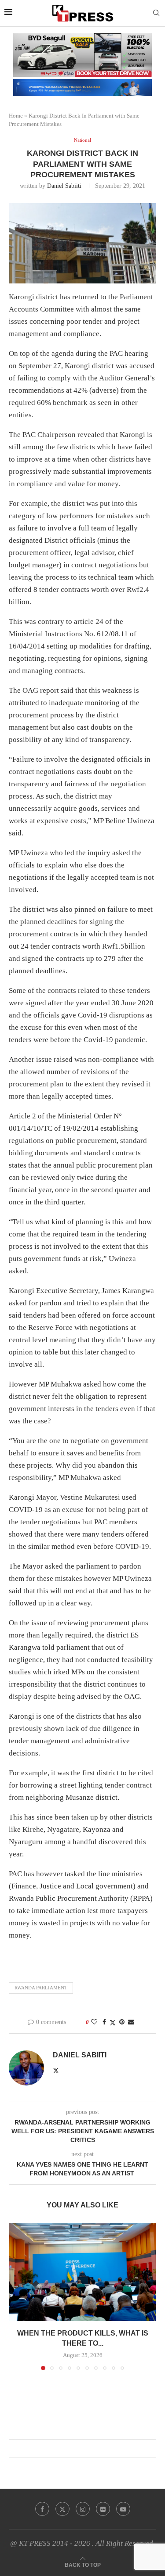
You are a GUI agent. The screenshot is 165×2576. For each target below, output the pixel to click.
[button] (16, 2296)
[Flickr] (103, 2509)
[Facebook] (42, 2509)
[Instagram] (83, 2509)
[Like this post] (94, 2022)
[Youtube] (123, 2509)
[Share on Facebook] (104, 2022)
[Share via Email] (131, 2022)
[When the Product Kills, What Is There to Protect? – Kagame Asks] (82, 2272)
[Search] (156, 13)
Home (16, 116)
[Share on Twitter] (113, 2023)
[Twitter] (62, 2509)
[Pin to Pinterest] (122, 2022)
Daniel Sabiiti (64, 186)
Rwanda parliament (41, 1988)
